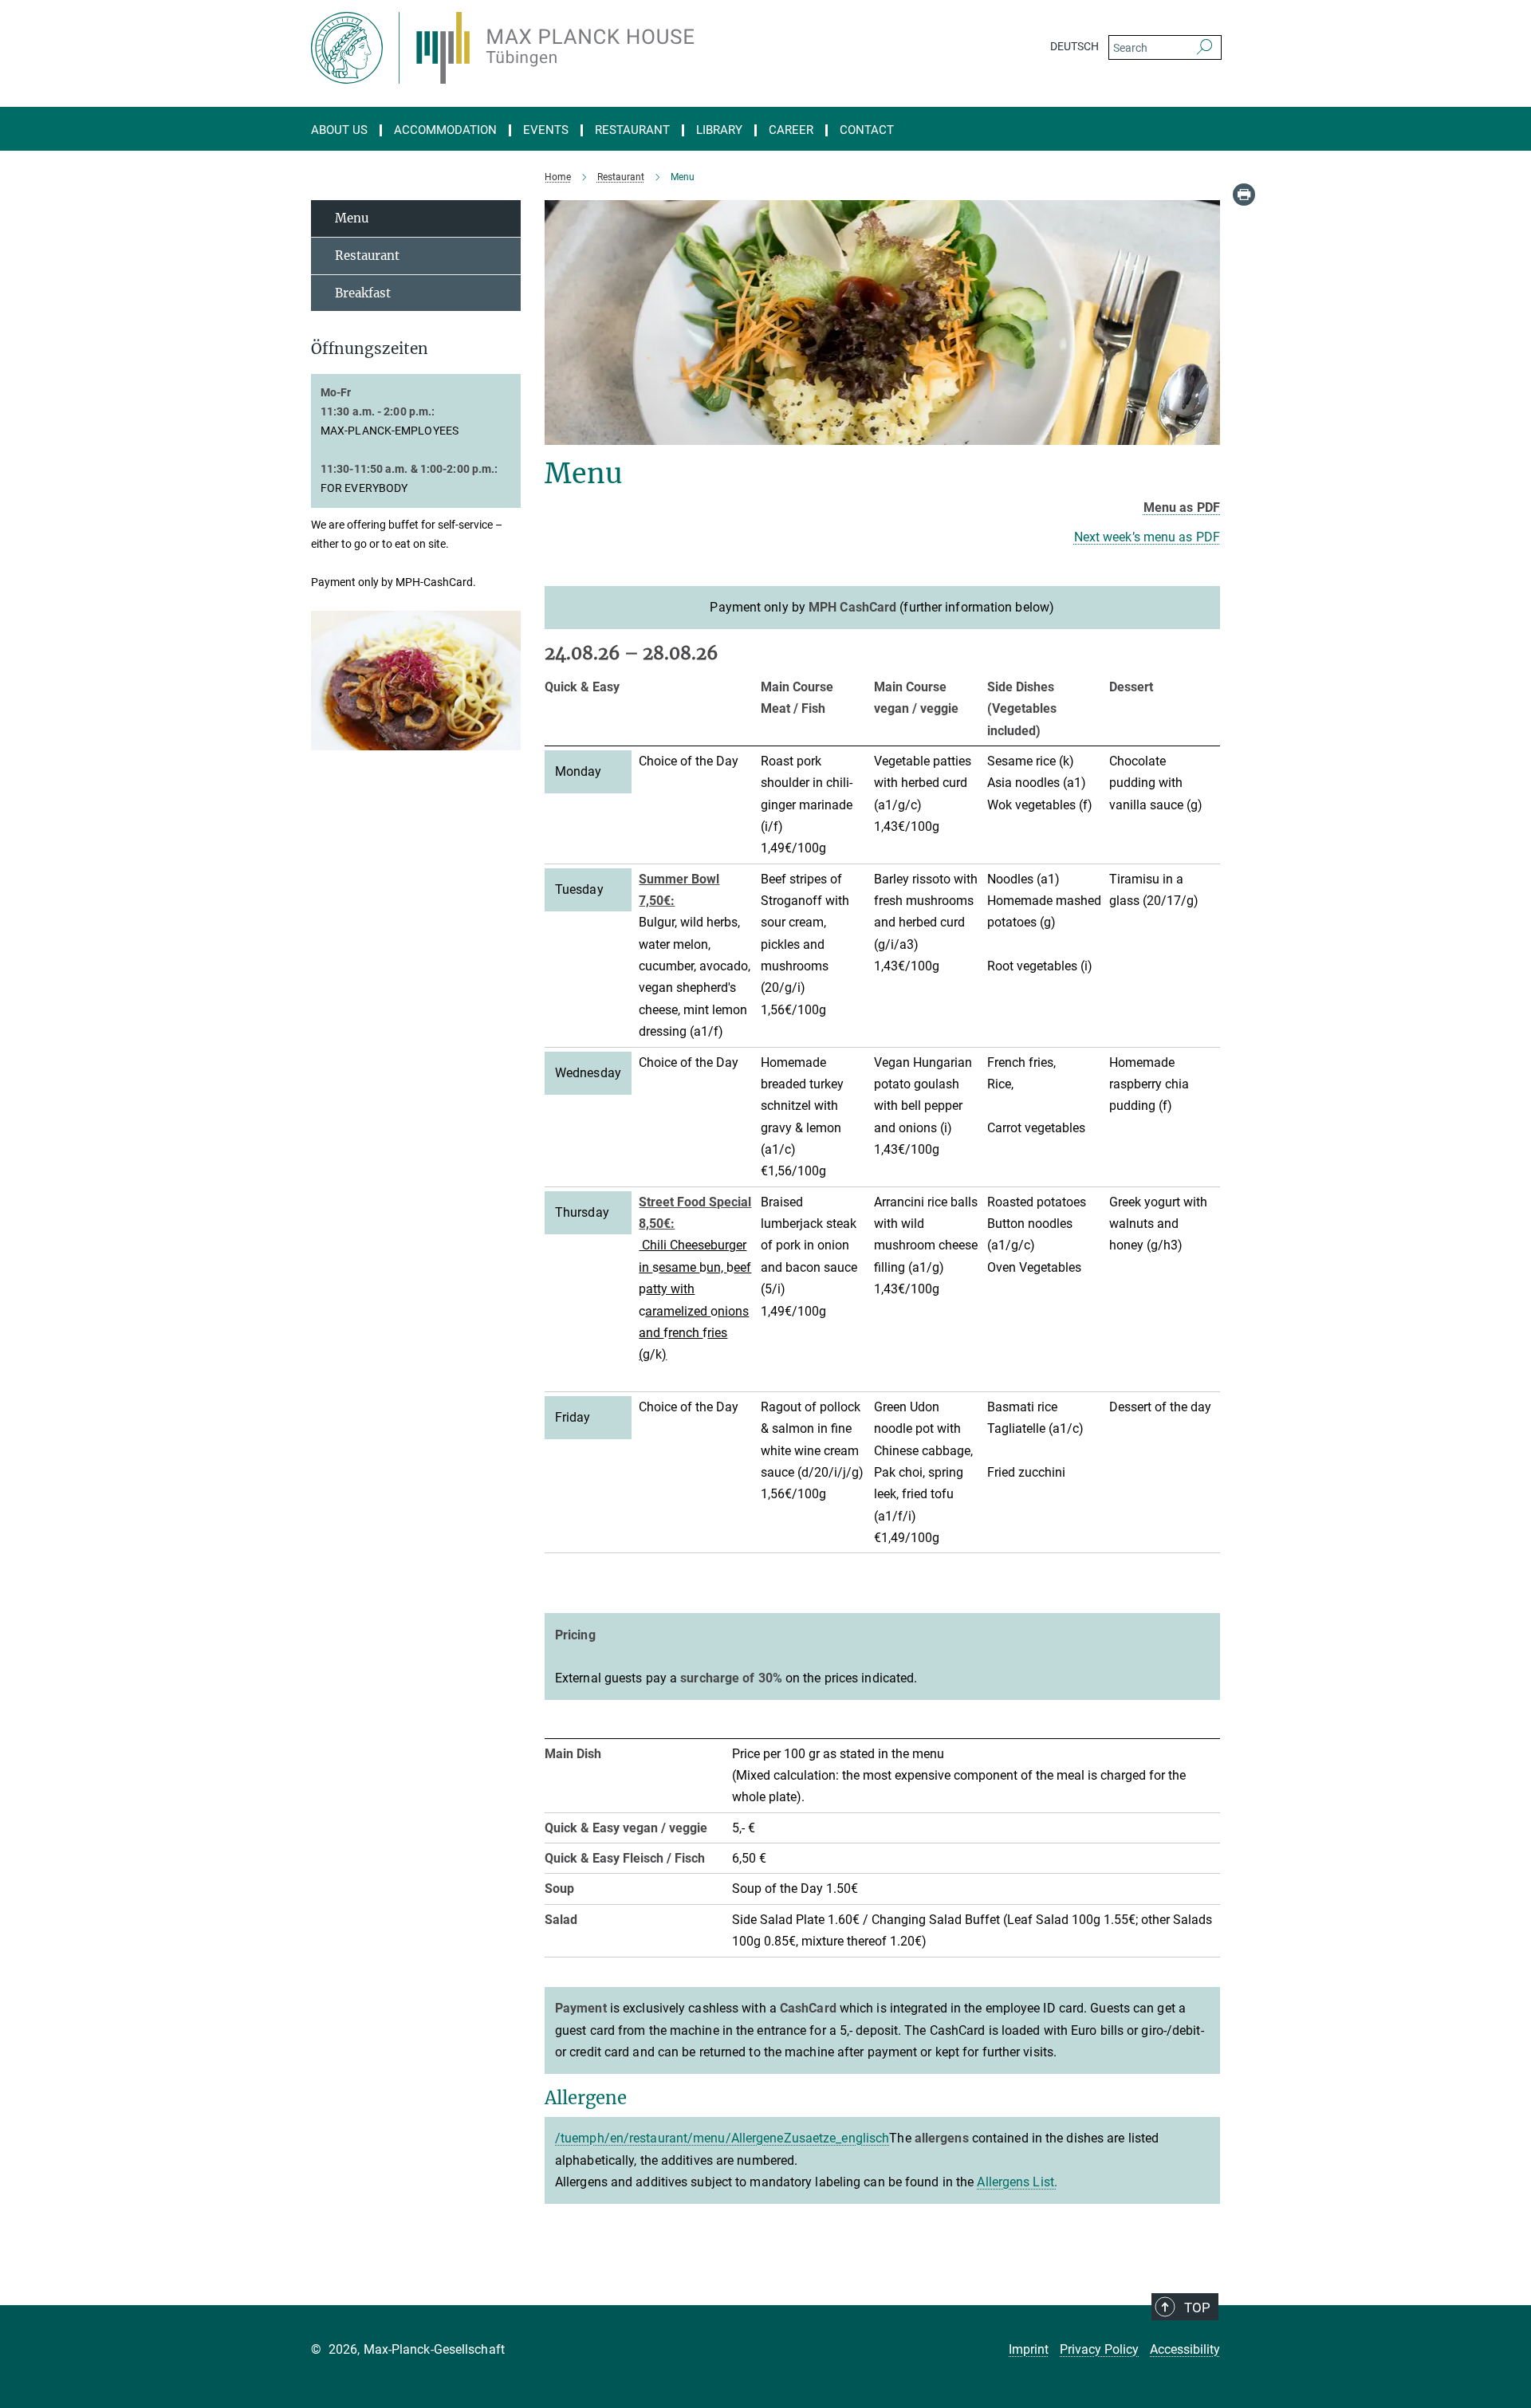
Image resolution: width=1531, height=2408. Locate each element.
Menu (352, 218)
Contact (867, 130)
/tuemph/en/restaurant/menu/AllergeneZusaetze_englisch (722, 2138)
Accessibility (1185, 2349)
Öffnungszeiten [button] (370, 349)
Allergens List (1015, 2182)
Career (791, 130)
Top (1197, 2308)
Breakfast (363, 293)
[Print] (1244, 195)
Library (719, 130)
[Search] (1204, 48)
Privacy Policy (1099, 2349)
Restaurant (632, 130)
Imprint (1029, 2349)
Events (546, 130)
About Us (339, 130)
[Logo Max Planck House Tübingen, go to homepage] (610, 48)
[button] (507, 739)
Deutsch (1074, 46)
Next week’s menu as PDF (1147, 537)
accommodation (445, 130)
